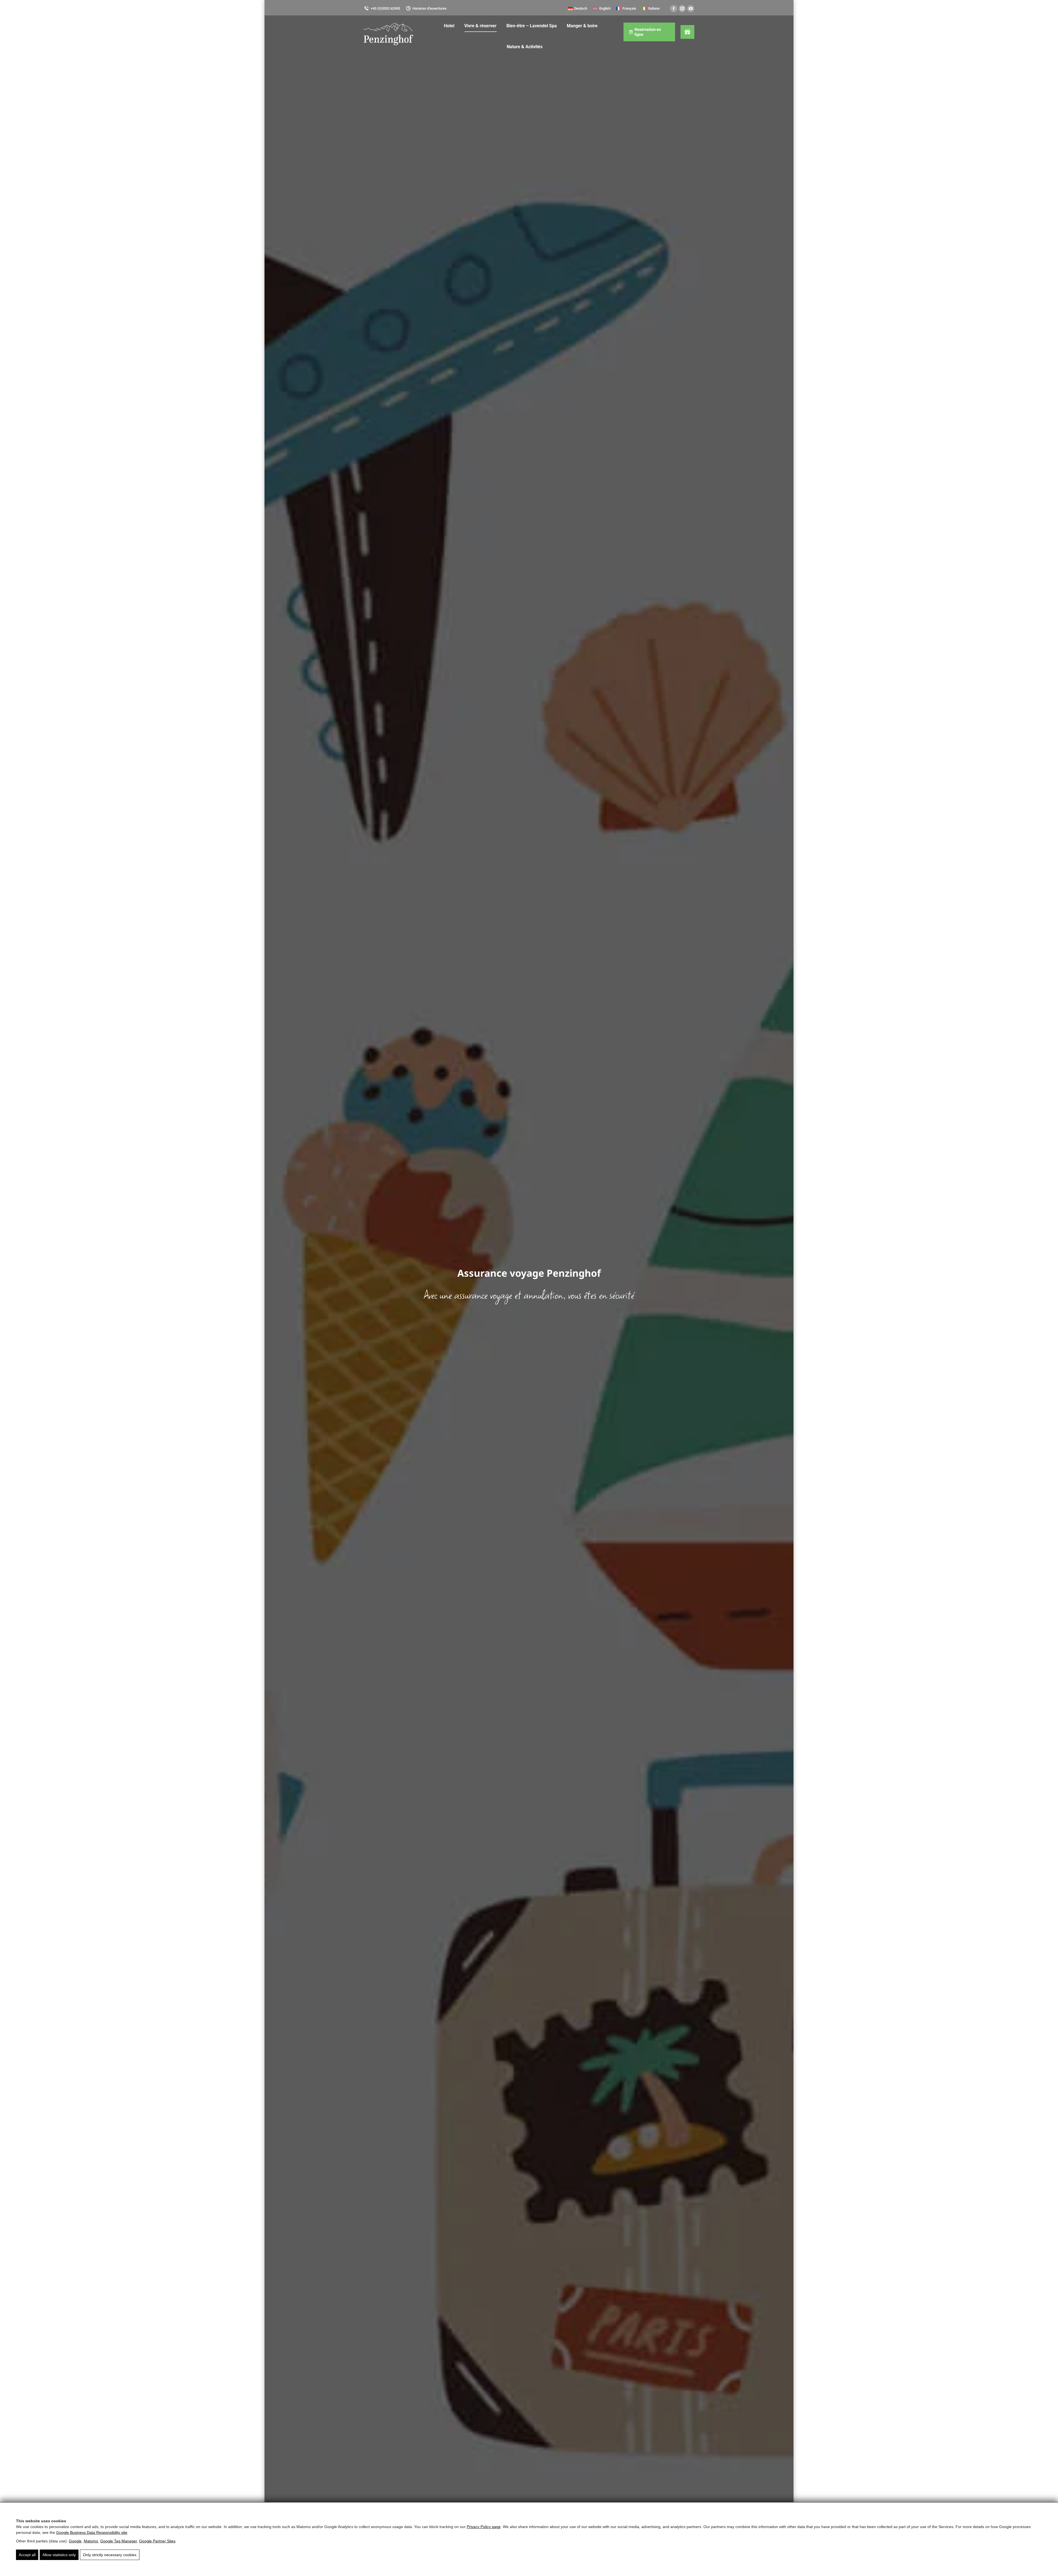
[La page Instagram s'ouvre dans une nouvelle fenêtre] (682, 9)
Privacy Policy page (484, 2527)
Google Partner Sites (157, 2541)
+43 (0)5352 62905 (385, 8)
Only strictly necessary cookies (110, 2555)
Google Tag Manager (119, 2541)
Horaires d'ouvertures (430, 8)
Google (75, 2541)
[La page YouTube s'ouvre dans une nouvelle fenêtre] (691, 9)
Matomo (91, 2541)
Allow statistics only (59, 2555)
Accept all (27, 2555)
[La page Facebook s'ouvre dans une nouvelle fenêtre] (674, 9)
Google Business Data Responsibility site (92, 2532)
